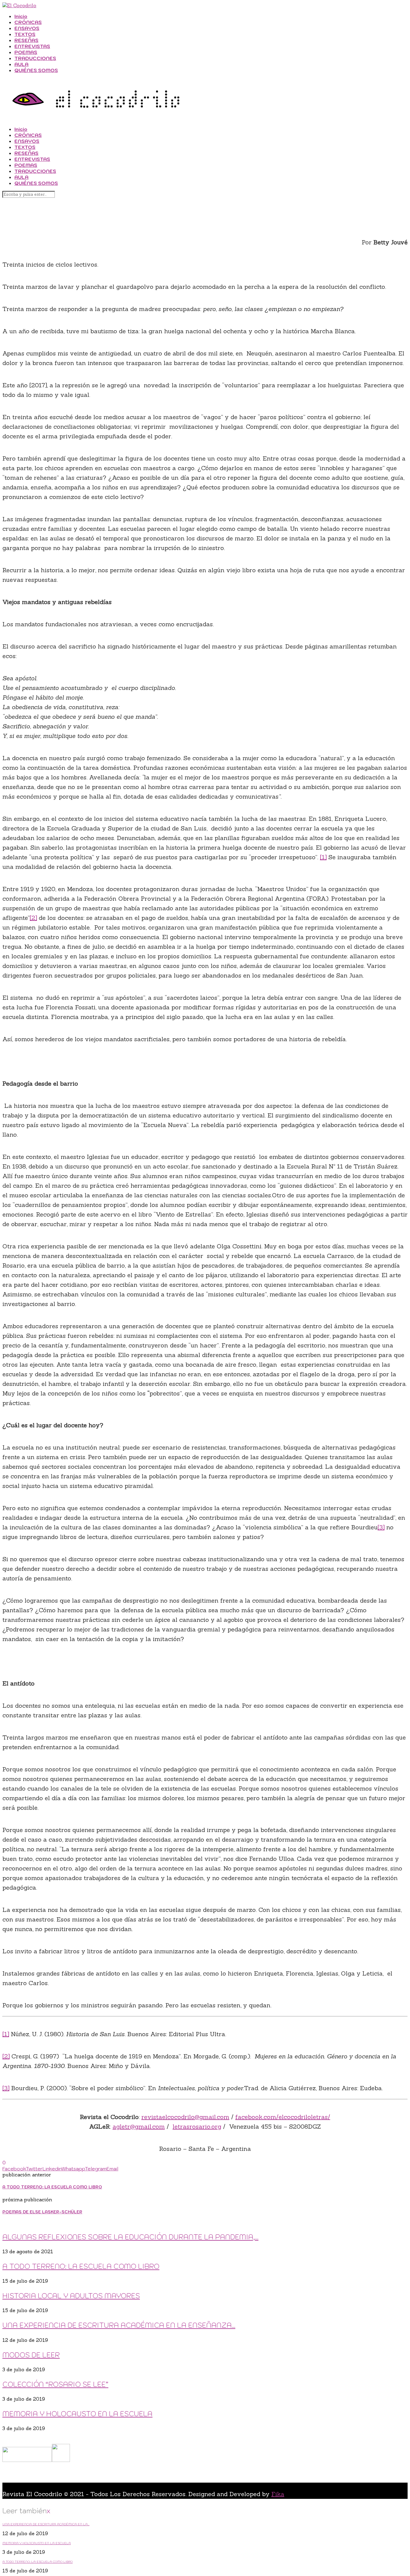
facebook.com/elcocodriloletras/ (283, 2117)
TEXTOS (25, 34)
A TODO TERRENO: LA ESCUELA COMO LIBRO (81, 2266)
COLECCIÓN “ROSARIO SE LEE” (55, 2384)
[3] (381, 1527)
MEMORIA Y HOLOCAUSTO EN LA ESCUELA (77, 2414)
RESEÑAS (26, 40)
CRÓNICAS (28, 22)
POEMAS (26, 52)
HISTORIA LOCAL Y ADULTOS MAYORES (71, 2296)
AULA (21, 64)
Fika (278, 2494)
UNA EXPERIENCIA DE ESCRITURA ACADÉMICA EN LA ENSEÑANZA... (119, 2325)
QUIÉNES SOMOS (36, 70)
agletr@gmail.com (139, 2126)
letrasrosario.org (197, 2126)
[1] (323, 857)
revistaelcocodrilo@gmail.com (185, 2117)
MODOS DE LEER (31, 2355)
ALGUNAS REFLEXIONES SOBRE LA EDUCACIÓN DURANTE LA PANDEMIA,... (130, 2237)
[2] (33, 918)
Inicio (21, 16)
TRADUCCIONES (35, 58)
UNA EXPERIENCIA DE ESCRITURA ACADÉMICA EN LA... (46, 2524)
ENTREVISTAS (32, 46)
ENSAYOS (27, 28)
